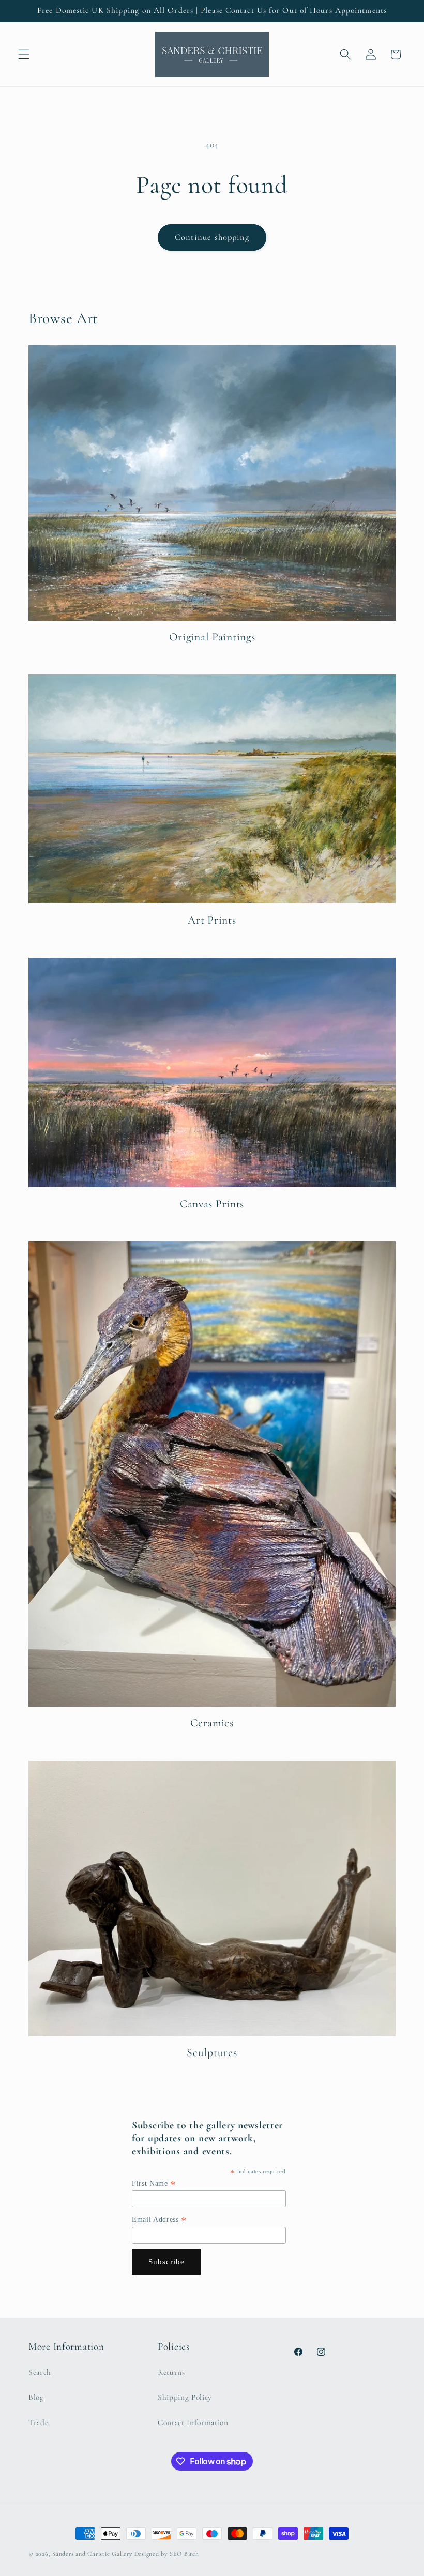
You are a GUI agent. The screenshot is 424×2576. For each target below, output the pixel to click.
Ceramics (212, 1723)
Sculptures (212, 2052)
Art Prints (212, 920)
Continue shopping (212, 237)
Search (40, 2372)
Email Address (160, 2220)
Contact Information (193, 2422)
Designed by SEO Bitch (167, 2554)
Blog (36, 2397)
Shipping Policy (185, 2397)
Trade (38, 2422)
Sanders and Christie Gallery (92, 2554)
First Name (154, 2184)
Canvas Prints (212, 1204)
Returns (171, 2372)
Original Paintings (212, 637)
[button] (24, 54)
